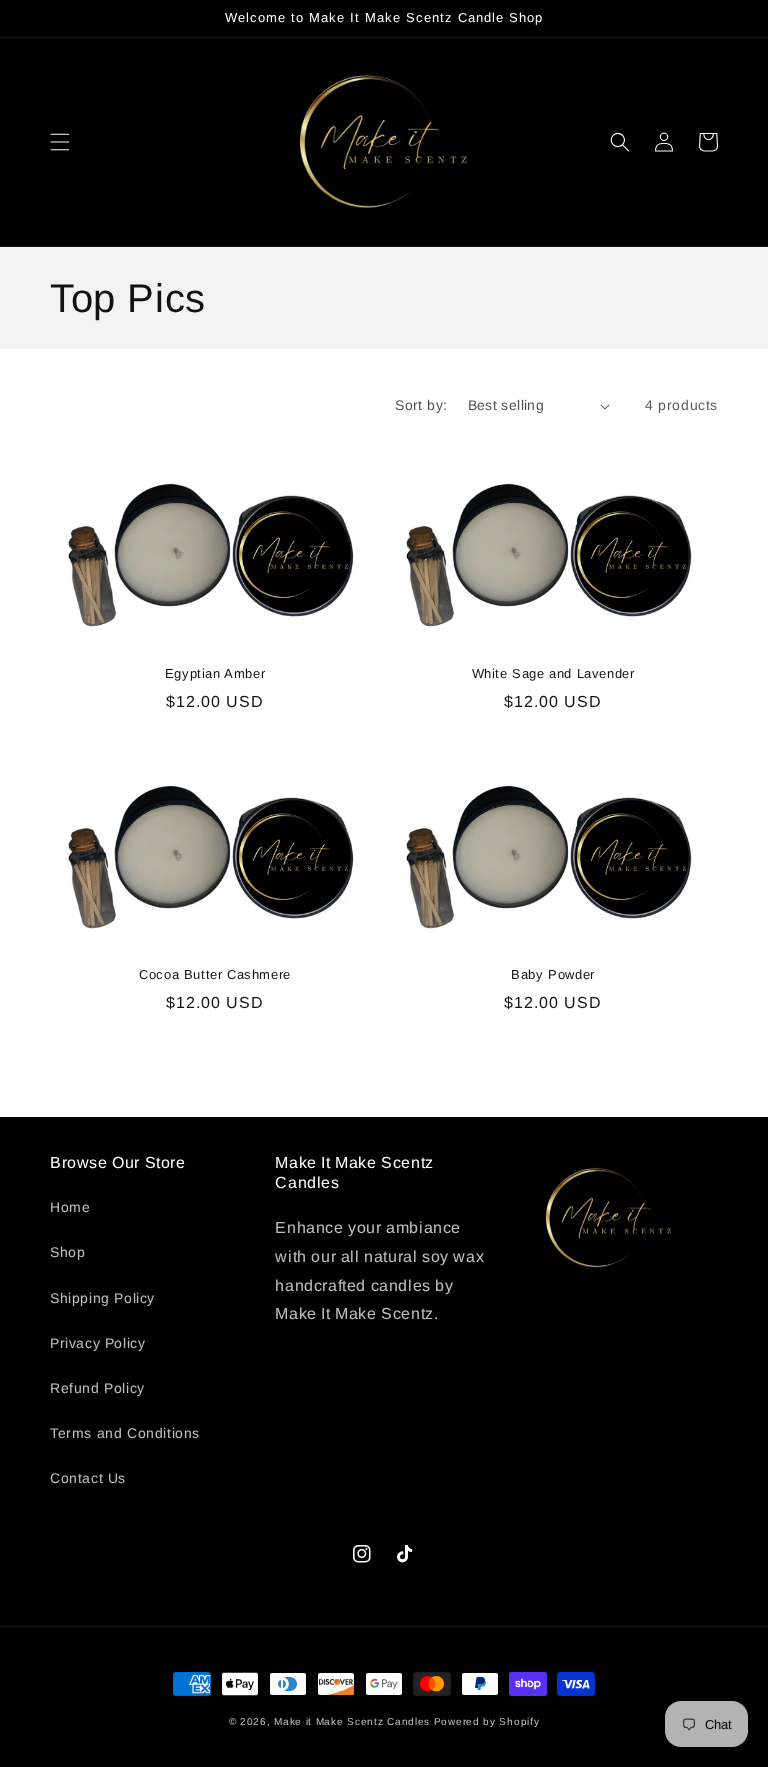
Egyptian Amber (215, 673)
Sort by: (421, 405)
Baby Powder (553, 974)
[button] (60, 142)
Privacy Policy (97, 1343)
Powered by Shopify (487, 1721)
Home (70, 1207)
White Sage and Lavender (553, 673)
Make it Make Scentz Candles (354, 1721)
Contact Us (88, 1478)
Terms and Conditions (125, 1433)
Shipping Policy (102, 1298)
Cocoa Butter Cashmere (215, 974)
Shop (67, 1252)
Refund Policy (97, 1388)
